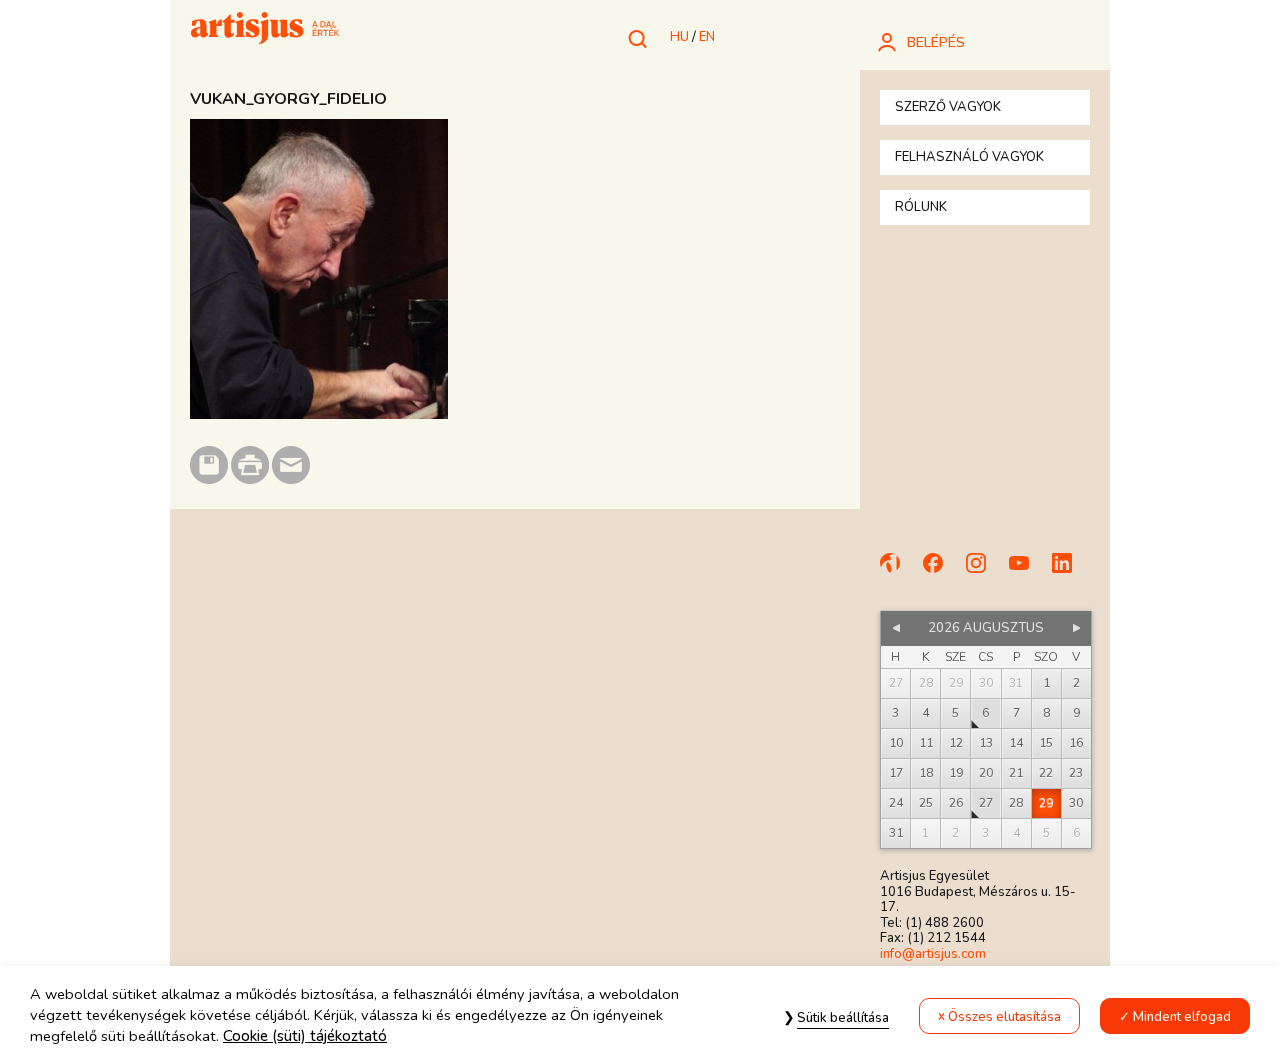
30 (1076, 803)
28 (1016, 803)
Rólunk (921, 207)
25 (926, 803)
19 (956, 773)
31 (896, 833)
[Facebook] (942, 572)
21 (1016, 773)
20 (986, 773)
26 (956, 803)
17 (896, 773)
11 (926, 743)
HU (679, 37)
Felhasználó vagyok (969, 157)
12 (956, 743)
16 (1076, 743)
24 (896, 803)
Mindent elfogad (1182, 1017)
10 (896, 743)
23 (1076, 773)
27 (986, 803)
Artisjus (265, 30)
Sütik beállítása (843, 1018)
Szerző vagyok (948, 107)
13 (986, 743)
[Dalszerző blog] (899, 572)
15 (1046, 743)
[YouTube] (1028, 572)
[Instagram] (985, 572)
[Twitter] (1071, 572)
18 (926, 773)
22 (1046, 773)
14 (1016, 743)
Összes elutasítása (1004, 1017)
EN (707, 37)
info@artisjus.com (933, 954)
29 (1046, 803)
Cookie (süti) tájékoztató (305, 1037)
